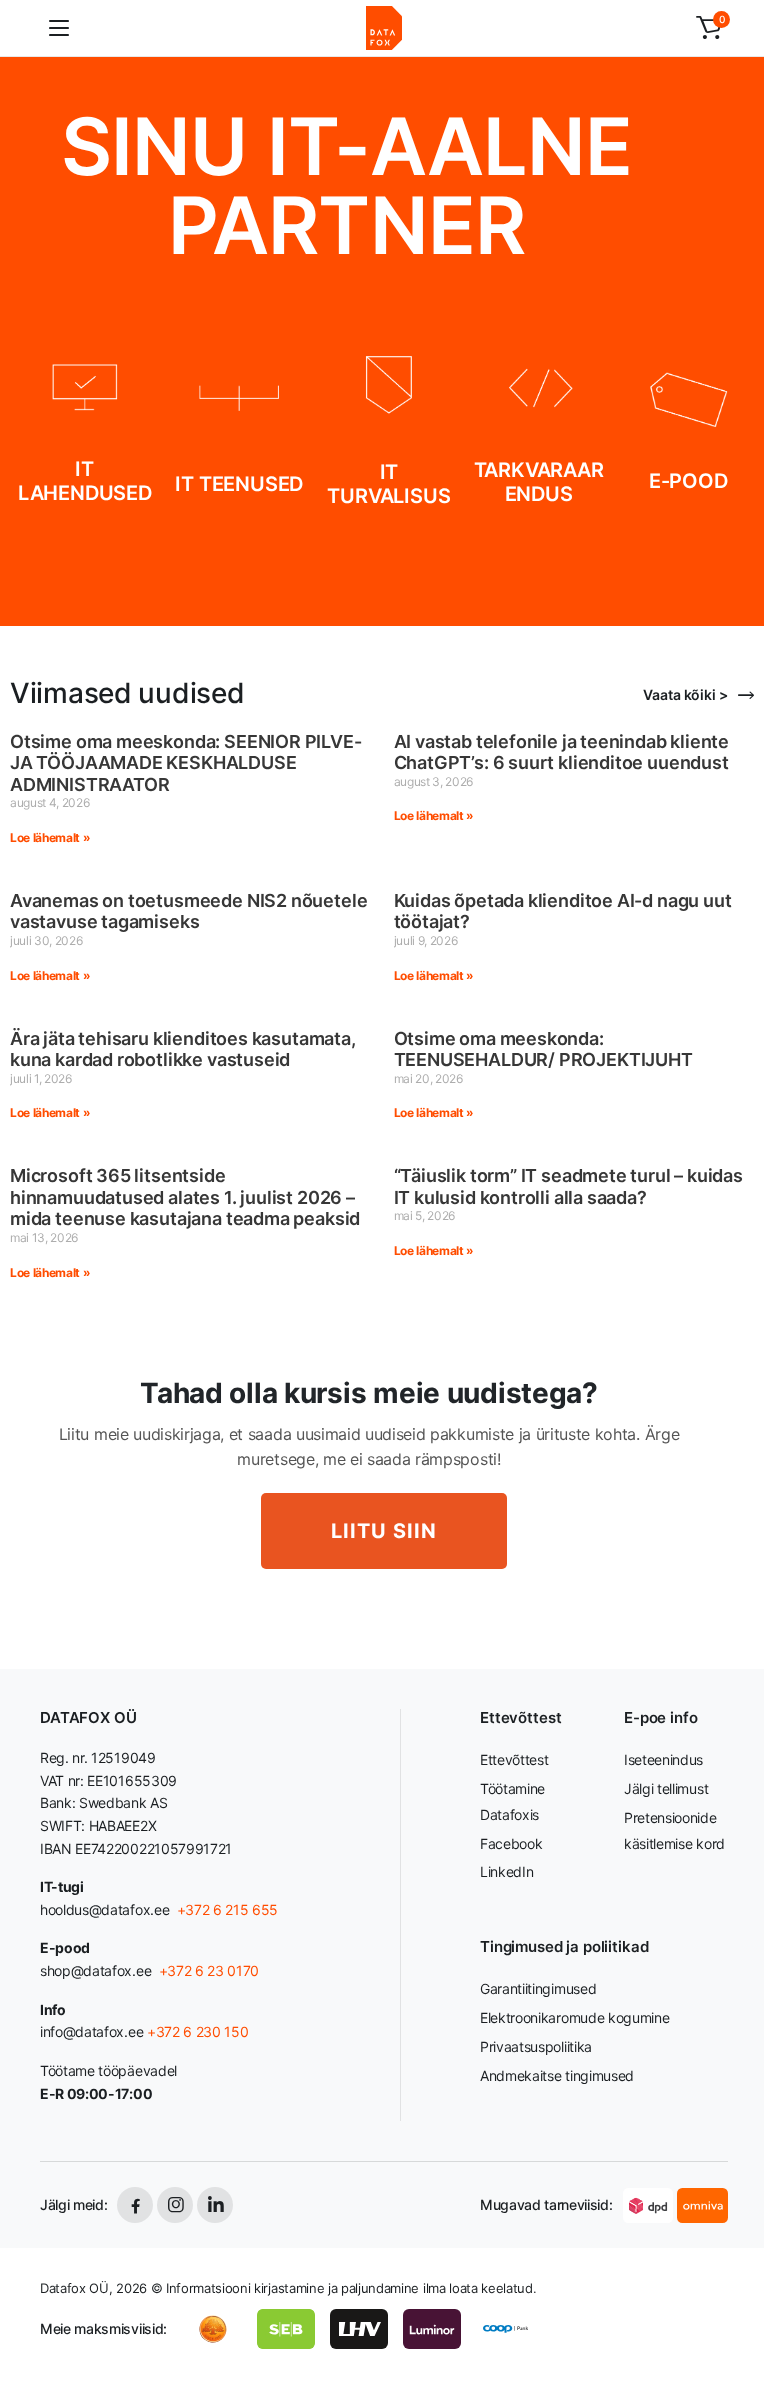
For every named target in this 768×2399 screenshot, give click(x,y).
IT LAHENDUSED (85, 481)
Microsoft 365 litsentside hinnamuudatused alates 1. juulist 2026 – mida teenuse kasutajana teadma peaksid (185, 1197)
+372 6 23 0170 (207, 1970)
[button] (709, 28)
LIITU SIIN (384, 1531)
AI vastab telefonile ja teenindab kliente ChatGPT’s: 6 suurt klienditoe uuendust (562, 752)
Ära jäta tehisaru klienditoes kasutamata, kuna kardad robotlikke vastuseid (183, 1049)
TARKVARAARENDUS (539, 482)
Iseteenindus (663, 1759)
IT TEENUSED (239, 484)
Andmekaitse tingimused (557, 2075)
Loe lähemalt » (50, 837)
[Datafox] (384, 28)
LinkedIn (506, 1871)
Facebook (511, 1843)
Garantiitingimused (538, 1988)
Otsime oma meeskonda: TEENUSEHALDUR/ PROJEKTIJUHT (543, 1049)
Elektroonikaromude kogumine (574, 2017)
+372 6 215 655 (228, 1909)
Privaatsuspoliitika (536, 2046)
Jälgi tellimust (666, 1788)
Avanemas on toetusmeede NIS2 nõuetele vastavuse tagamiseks (188, 911)
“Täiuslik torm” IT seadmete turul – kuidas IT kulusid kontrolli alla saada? (568, 1186)
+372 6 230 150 (198, 2031)
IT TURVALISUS (388, 484)
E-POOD (688, 481)
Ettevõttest (514, 1759)
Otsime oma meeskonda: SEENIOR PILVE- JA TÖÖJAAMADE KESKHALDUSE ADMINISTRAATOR (186, 763)
